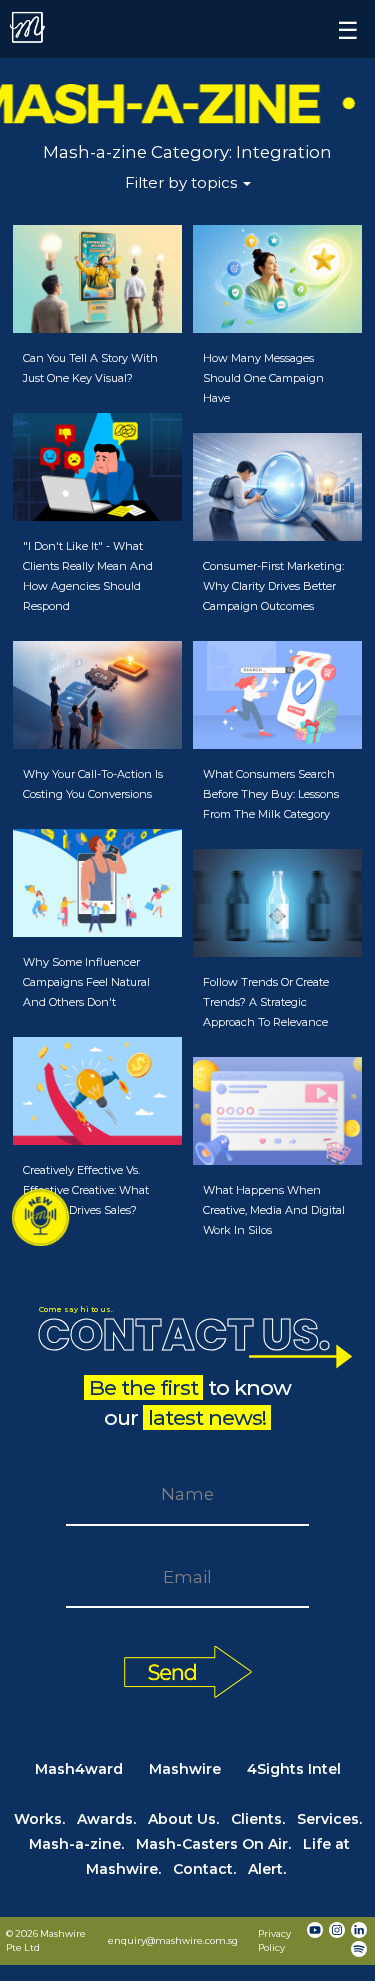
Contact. (204, 1869)
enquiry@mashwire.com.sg (173, 1940)
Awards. (106, 1819)
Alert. (267, 1869)
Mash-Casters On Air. (213, 1844)
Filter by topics (183, 182)
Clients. (258, 1819)
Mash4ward (79, 1769)
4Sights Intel (294, 1769)
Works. (39, 1819)
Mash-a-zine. (76, 1844)
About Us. (183, 1819)
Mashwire (185, 1769)
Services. (329, 1819)
